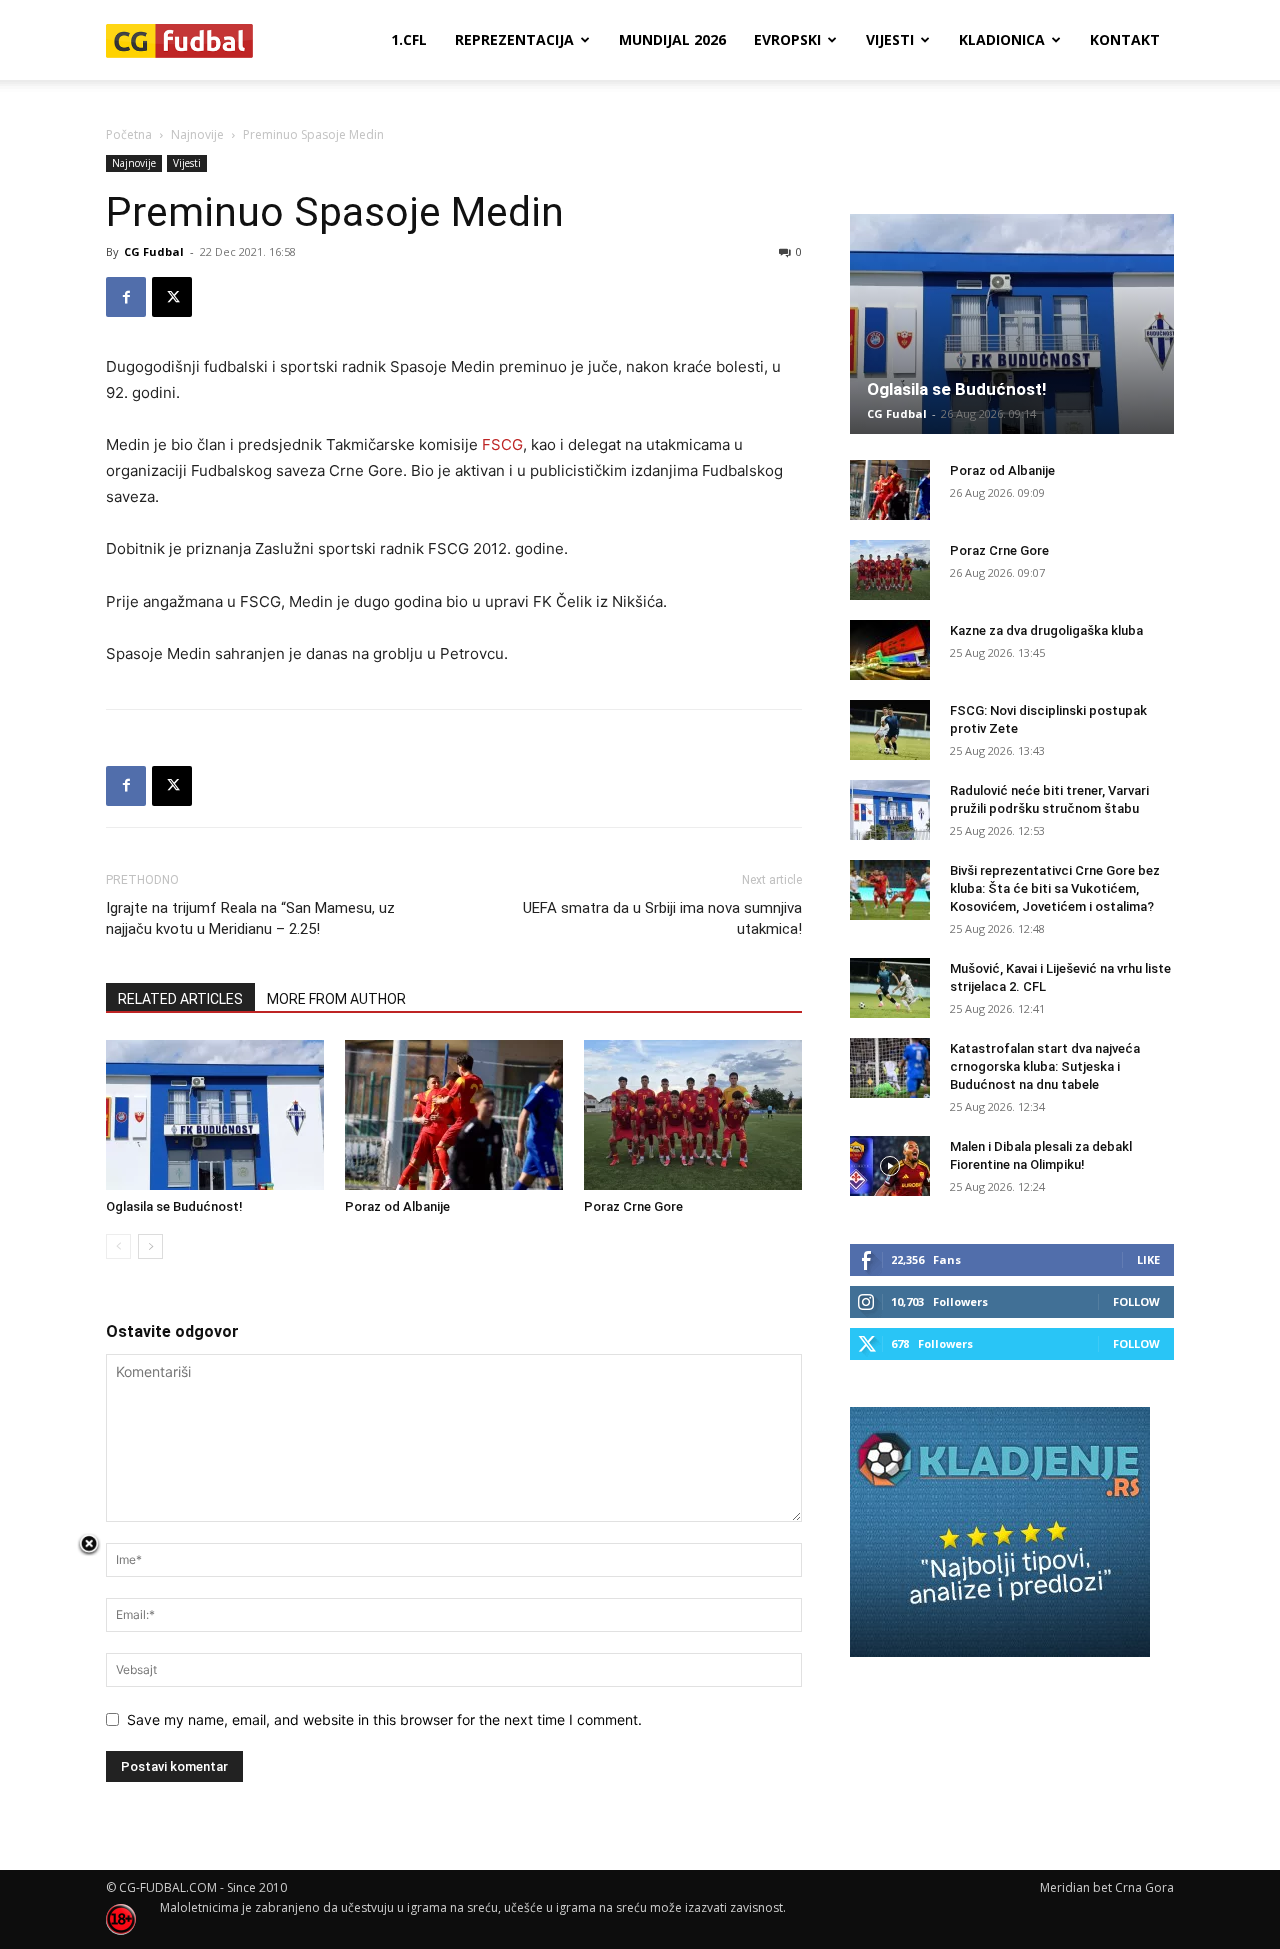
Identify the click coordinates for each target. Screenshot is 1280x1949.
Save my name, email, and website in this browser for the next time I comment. (384, 1719)
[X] (172, 297)
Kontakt (1125, 39)
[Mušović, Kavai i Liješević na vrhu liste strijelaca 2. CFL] (890, 988)
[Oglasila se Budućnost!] (215, 1115)
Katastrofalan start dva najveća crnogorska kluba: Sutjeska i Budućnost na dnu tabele (1045, 1066)
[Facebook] (126, 297)
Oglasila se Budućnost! (174, 1206)
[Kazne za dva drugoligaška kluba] (890, 650)
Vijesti (890, 39)
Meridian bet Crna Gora (1107, 1887)
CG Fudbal (154, 251)
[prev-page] (118, 1246)
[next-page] (150, 1246)
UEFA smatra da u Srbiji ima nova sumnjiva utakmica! (662, 918)
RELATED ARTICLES (180, 999)
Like (1148, 1259)
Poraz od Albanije (397, 1206)
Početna (129, 134)
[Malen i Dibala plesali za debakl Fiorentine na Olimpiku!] (890, 1166)
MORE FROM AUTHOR (336, 999)
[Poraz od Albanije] (454, 1115)
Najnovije (197, 134)
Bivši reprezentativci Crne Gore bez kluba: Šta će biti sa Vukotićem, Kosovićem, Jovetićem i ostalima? (1055, 888)
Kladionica (1002, 39)
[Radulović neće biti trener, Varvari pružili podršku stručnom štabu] (890, 810)
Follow (1136, 1301)
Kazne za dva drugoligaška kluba (1046, 630)
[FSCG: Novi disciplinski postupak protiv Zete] (890, 730)
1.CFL (409, 39)
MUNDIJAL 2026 (672, 39)
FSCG (502, 444)
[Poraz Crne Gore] (693, 1115)
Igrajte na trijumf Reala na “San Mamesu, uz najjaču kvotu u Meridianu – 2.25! (250, 918)
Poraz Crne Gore (633, 1206)
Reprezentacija (514, 39)
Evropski (787, 39)
